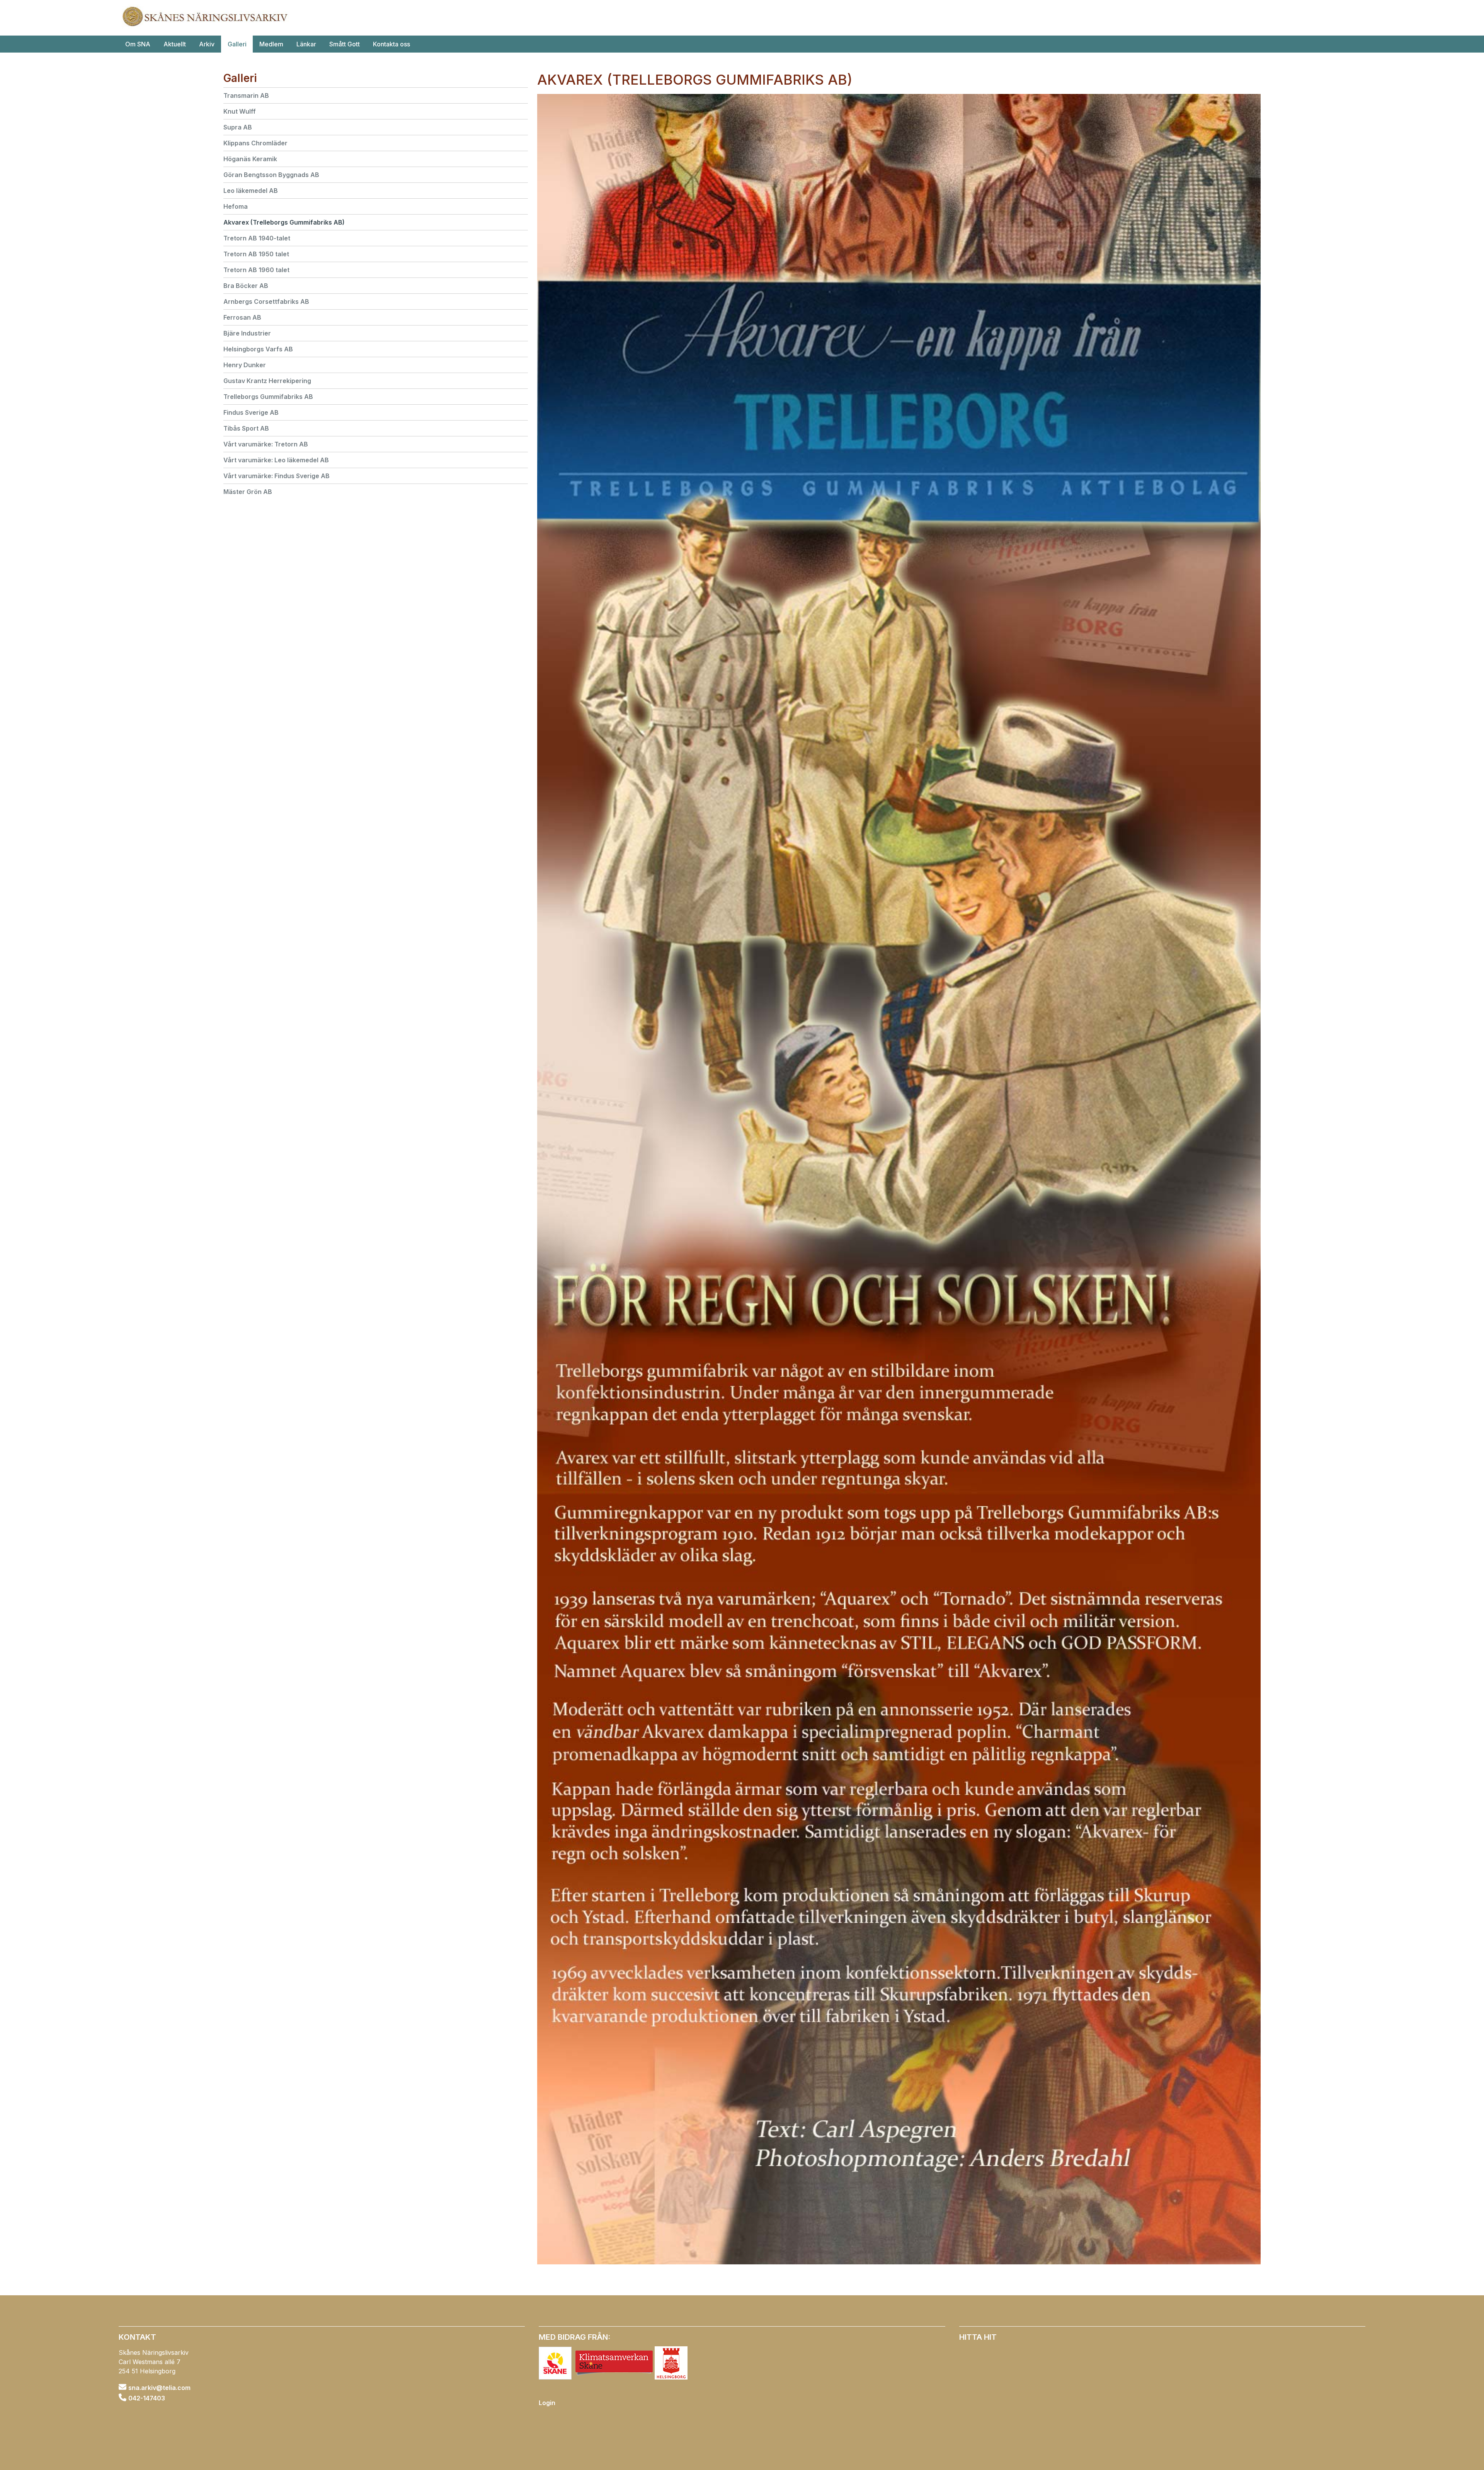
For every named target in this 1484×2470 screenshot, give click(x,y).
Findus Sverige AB (251, 412)
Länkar (306, 44)
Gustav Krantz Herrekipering (267, 381)
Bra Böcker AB (246, 286)
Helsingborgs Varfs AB (258, 349)
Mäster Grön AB (248, 492)
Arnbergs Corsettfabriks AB (266, 302)
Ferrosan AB (242, 317)
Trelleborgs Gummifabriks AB (268, 397)
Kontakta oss (391, 44)
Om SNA (138, 44)
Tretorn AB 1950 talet (256, 254)
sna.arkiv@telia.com (159, 2388)
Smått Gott (345, 44)
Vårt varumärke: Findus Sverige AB (277, 476)
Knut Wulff (240, 111)
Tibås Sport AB (246, 428)
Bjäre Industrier (247, 333)
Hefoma (236, 206)
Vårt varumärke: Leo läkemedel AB (276, 460)
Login (547, 2403)
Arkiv (207, 44)
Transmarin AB (246, 95)
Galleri (237, 44)
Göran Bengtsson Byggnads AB (271, 175)
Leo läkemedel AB (251, 191)
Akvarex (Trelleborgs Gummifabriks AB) (284, 222)
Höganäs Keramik (250, 159)
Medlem (271, 44)
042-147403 (147, 2398)
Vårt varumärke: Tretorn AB (266, 444)
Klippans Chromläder (255, 143)
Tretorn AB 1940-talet (257, 238)
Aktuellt (175, 44)
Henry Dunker (245, 365)
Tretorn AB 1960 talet (256, 270)
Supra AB (238, 127)
